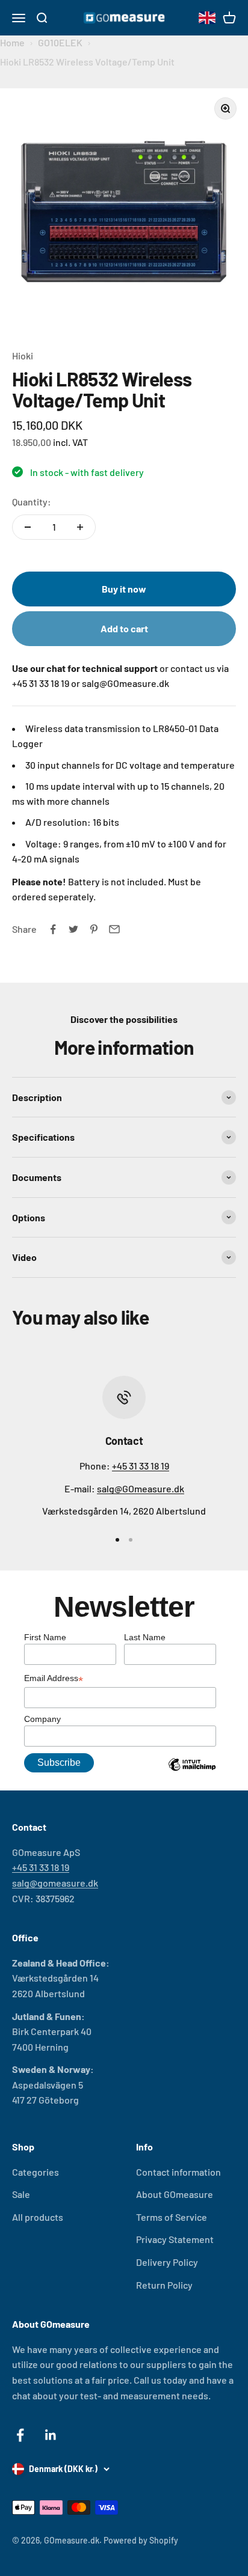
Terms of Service (172, 2217)
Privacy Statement (175, 2239)
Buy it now (124, 589)
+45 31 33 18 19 (141, 1466)
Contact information (178, 2172)
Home (12, 42)
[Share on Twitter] (73, 929)
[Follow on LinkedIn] (51, 2435)
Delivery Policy (167, 2262)
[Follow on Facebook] (20, 2435)
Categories (36, 2172)
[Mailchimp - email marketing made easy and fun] (192, 1774)
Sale (21, 2194)
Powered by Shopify (141, 2540)
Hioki (23, 356)
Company (42, 1719)
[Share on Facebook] (53, 929)
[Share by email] (114, 929)
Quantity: (32, 502)
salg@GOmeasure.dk (141, 1488)
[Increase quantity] (80, 527)
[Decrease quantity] (28, 527)
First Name (45, 1637)
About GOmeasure (175, 2194)
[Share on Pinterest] (94, 929)
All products (38, 2217)
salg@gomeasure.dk (55, 1883)
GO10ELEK (60, 42)
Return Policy (164, 2285)
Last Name (145, 1637)
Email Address (54, 1679)
